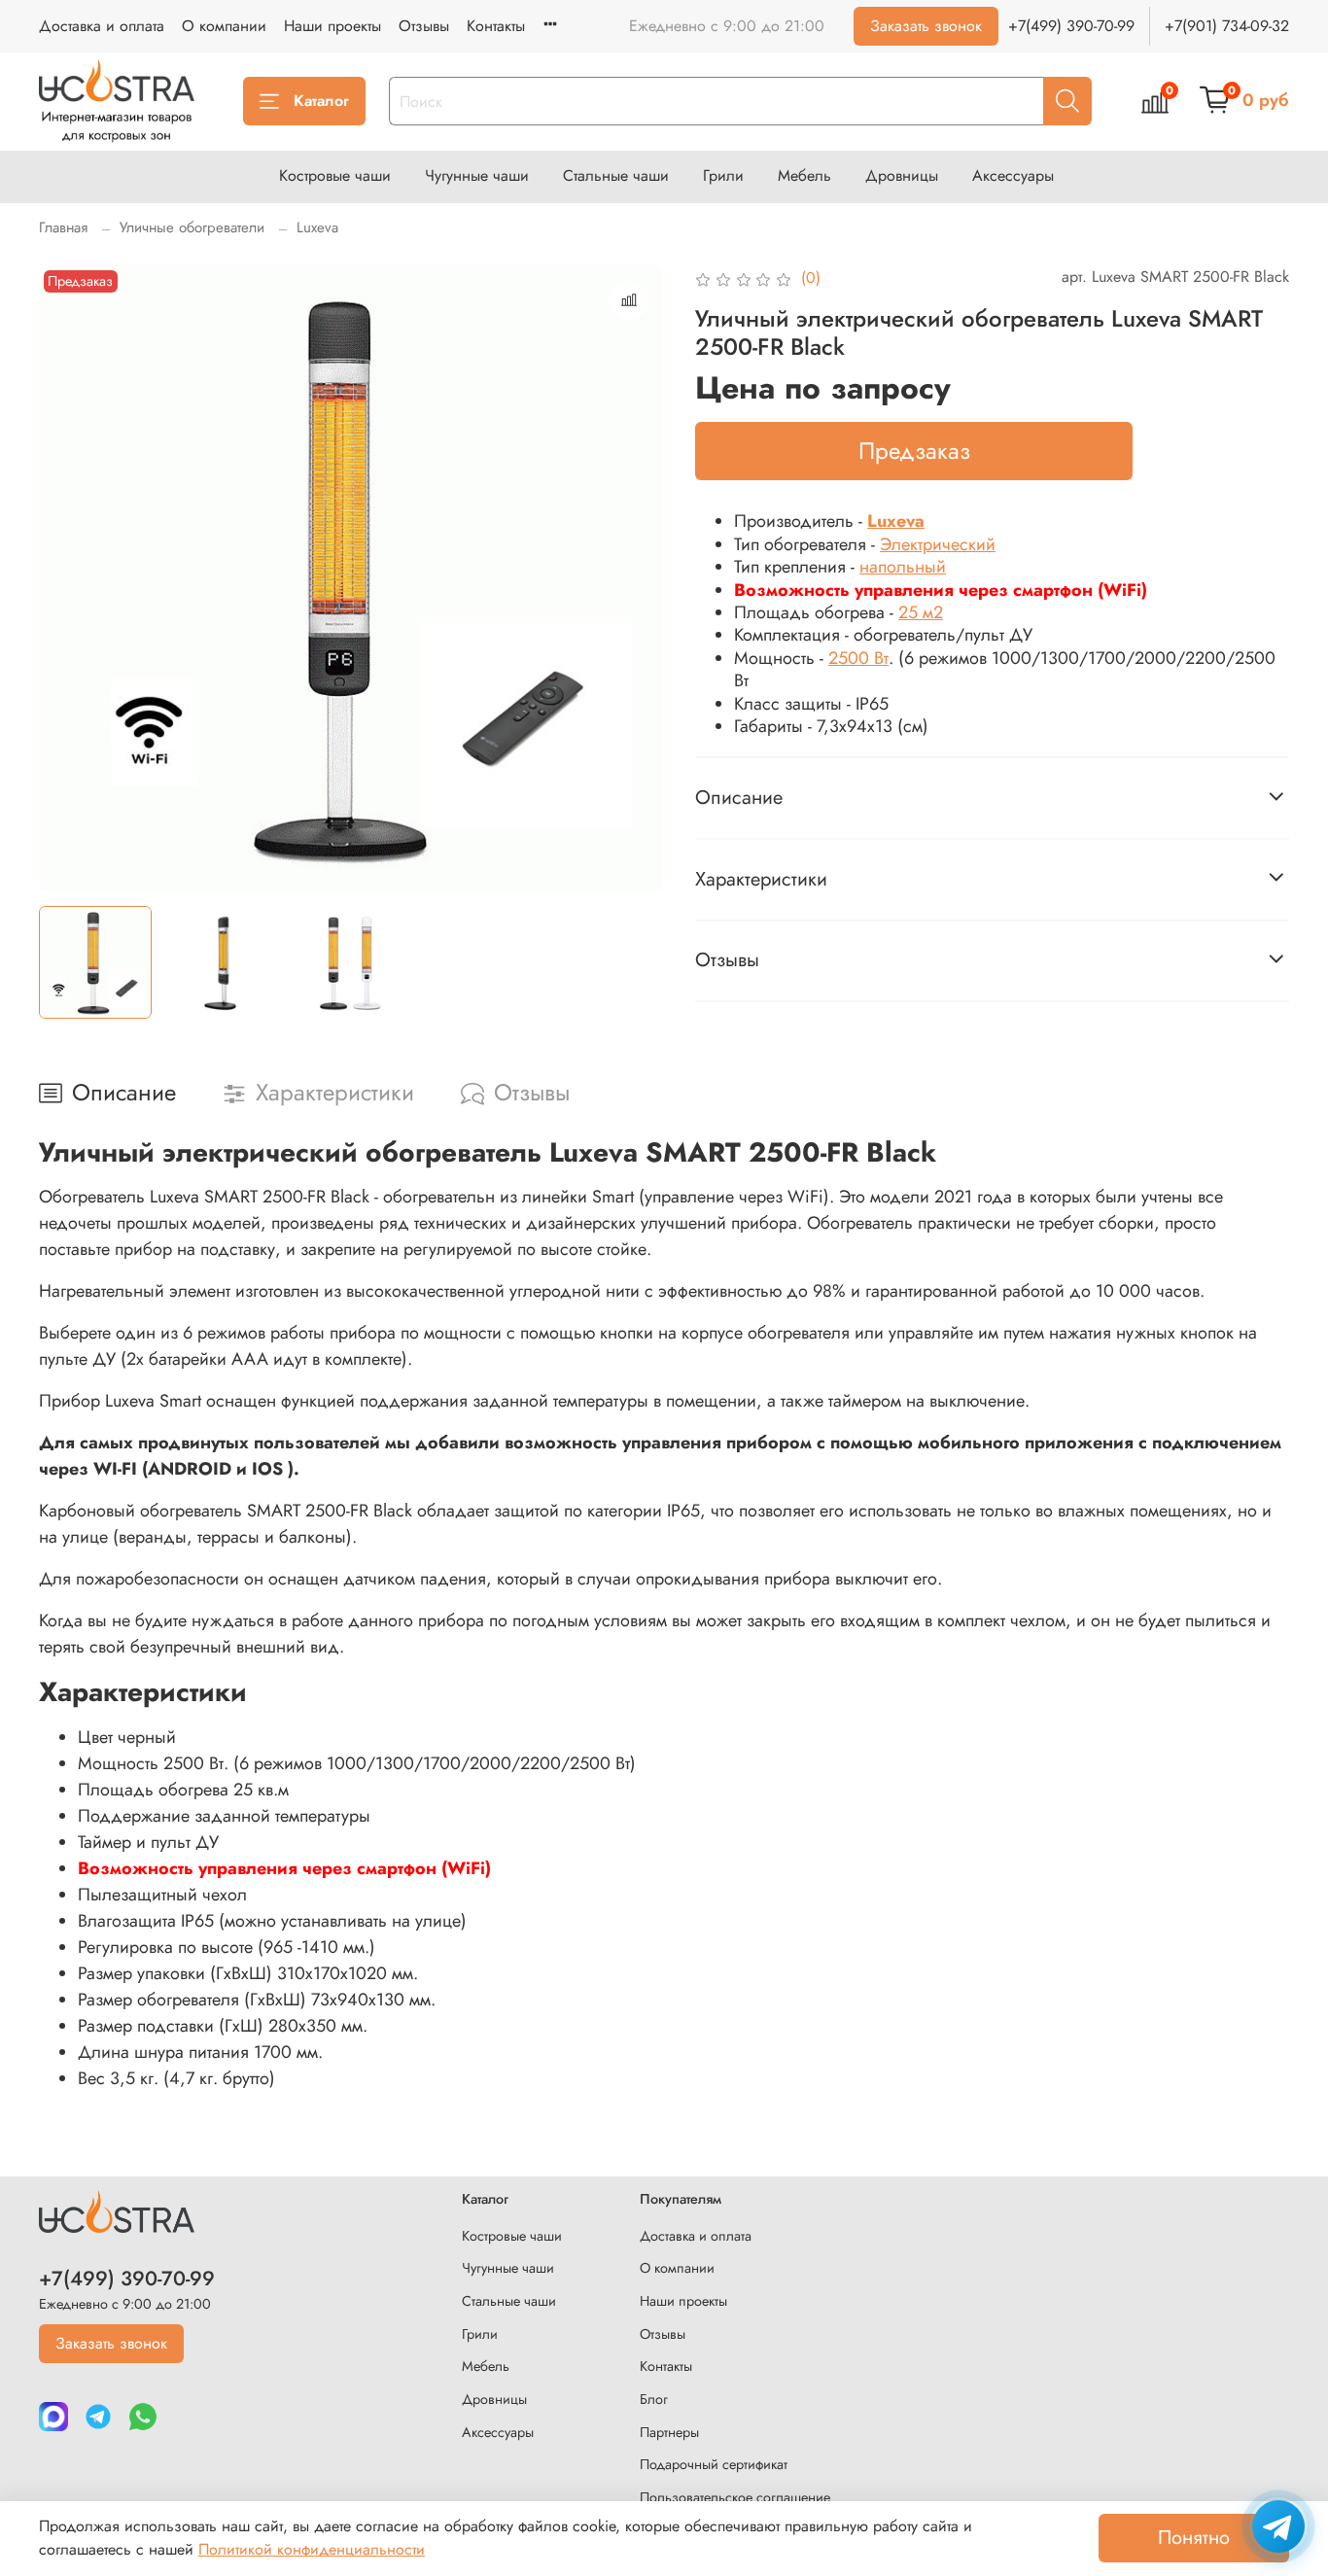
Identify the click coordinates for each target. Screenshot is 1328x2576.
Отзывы (424, 26)
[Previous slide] (70, 577)
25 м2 (921, 612)
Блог (654, 2399)
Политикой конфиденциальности (312, 2549)
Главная (63, 227)
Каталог (321, 101)
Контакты (496, 26)
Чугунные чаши (477, 175)
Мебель (804, 175)
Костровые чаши (335, 175)
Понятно (1194, 2538)
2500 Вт (858, 658)
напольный (903, 567)
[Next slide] (633, 577)
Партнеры (669, 2432)
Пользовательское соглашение (735, 2497)
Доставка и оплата (102, 26)
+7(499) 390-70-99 (1071, 26)
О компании (224, 26)
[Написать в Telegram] (1278, 2526)
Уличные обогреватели (192, 227)
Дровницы (902, 175)
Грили (723, 175)
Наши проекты (332, 26)
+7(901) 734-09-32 (1227, 26)
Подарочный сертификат (714, 2464)
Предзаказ (914, 451)
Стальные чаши (616, 175)
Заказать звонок (926, 26)
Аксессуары (1013, 175)
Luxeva (317, 227)
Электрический (938, 544)
